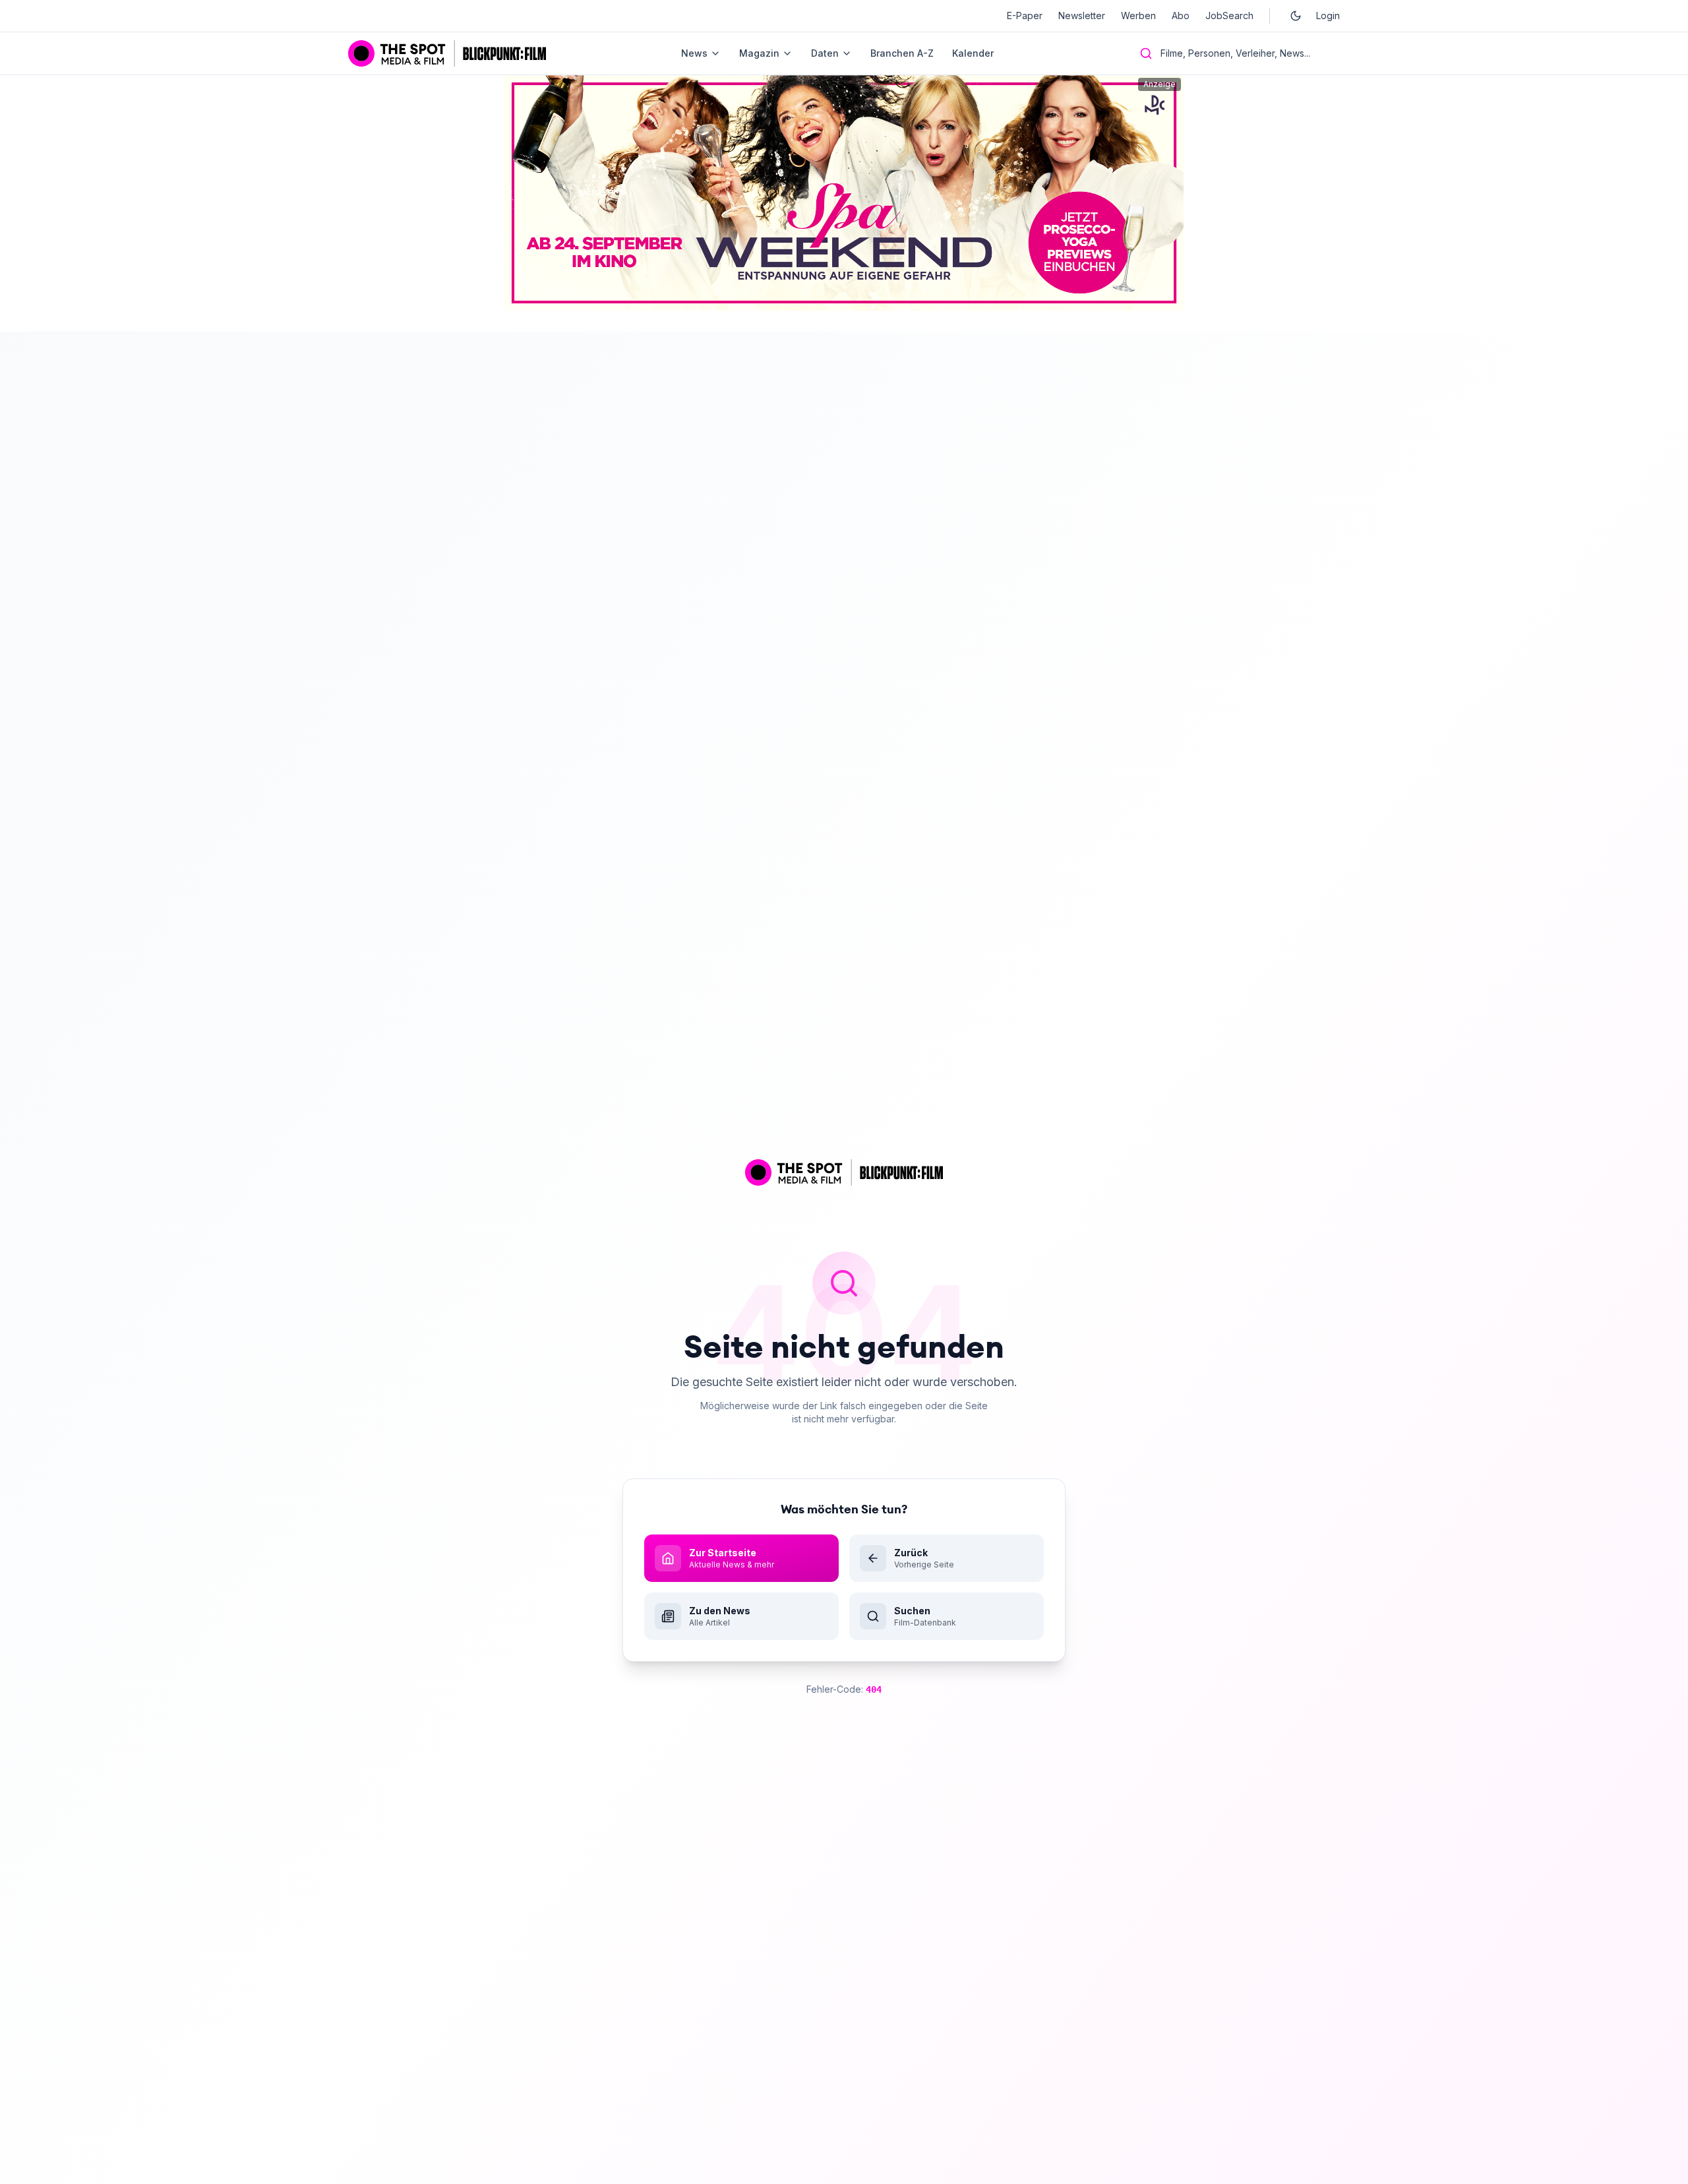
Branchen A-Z (902, 53)
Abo (1181, 15)
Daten (825, 53)
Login (1328, 15)
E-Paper (1025, 15)
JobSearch (1229, 15)
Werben (1138, 15)
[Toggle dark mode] (1296, 16)
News (694, 53)
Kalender (973, 53)
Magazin (759, 53)
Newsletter (1082, 15)
